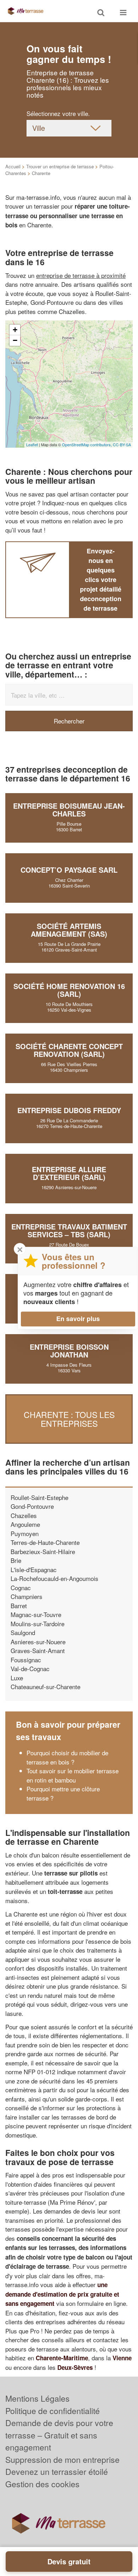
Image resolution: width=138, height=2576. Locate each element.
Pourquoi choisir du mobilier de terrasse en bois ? (67, 1757)
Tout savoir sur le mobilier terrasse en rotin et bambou (73, 1775)
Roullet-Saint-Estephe (39, 1497)
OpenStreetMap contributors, (87, 444)
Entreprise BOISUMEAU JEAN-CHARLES (69, 810)
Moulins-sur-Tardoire (38, 1624)
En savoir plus (78, 1319)
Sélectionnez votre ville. (58, 113)
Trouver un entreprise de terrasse (60, 166)
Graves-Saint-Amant (38, 1650)
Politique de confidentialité (53, 2411)
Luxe (17, 1678)
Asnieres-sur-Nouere (38, 1642)
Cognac (21, 1588)
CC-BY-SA (122, 444)
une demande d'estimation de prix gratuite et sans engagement (62, 2294)
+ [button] (15, 330)
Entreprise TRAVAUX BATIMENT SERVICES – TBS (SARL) (69, 1230)
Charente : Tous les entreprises (69, 1419)
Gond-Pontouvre (32, 1506)
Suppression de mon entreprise (62, 2459)
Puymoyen (25, 1533)
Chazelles (24, 1515)
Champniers (27, 1596)
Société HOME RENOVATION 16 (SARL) (69, 990)
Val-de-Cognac (30, 1668)
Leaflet (32, 444)
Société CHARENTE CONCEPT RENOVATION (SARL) (69, 1050)
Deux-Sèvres (75, 2367)
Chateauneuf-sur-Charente (45, 1687)
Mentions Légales (38, 2398)
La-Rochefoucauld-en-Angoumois (54, 1578)
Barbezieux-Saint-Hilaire (43, 1551)
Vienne (122, 2358)
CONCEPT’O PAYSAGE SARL (69, 870)
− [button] (15, 340)
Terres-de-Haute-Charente (45, 1542)
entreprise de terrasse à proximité (81, 275)
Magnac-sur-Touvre (36, 1614)
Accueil (13, 166)
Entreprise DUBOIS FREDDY (69, 1110)
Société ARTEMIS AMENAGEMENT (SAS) (69, 930)
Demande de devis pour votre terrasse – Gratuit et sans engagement (59, 2435)
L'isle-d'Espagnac (34, 1569)
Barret (19, 1606)
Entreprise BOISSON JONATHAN (69, 1351)
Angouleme (25, 1524)
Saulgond (23, 1632)
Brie (16, 1560)
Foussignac (26, 1660)
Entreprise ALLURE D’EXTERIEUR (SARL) (69, 1173)
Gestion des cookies (42, 2484)
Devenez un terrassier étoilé (57, 2472)
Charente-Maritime (62, 2358)
